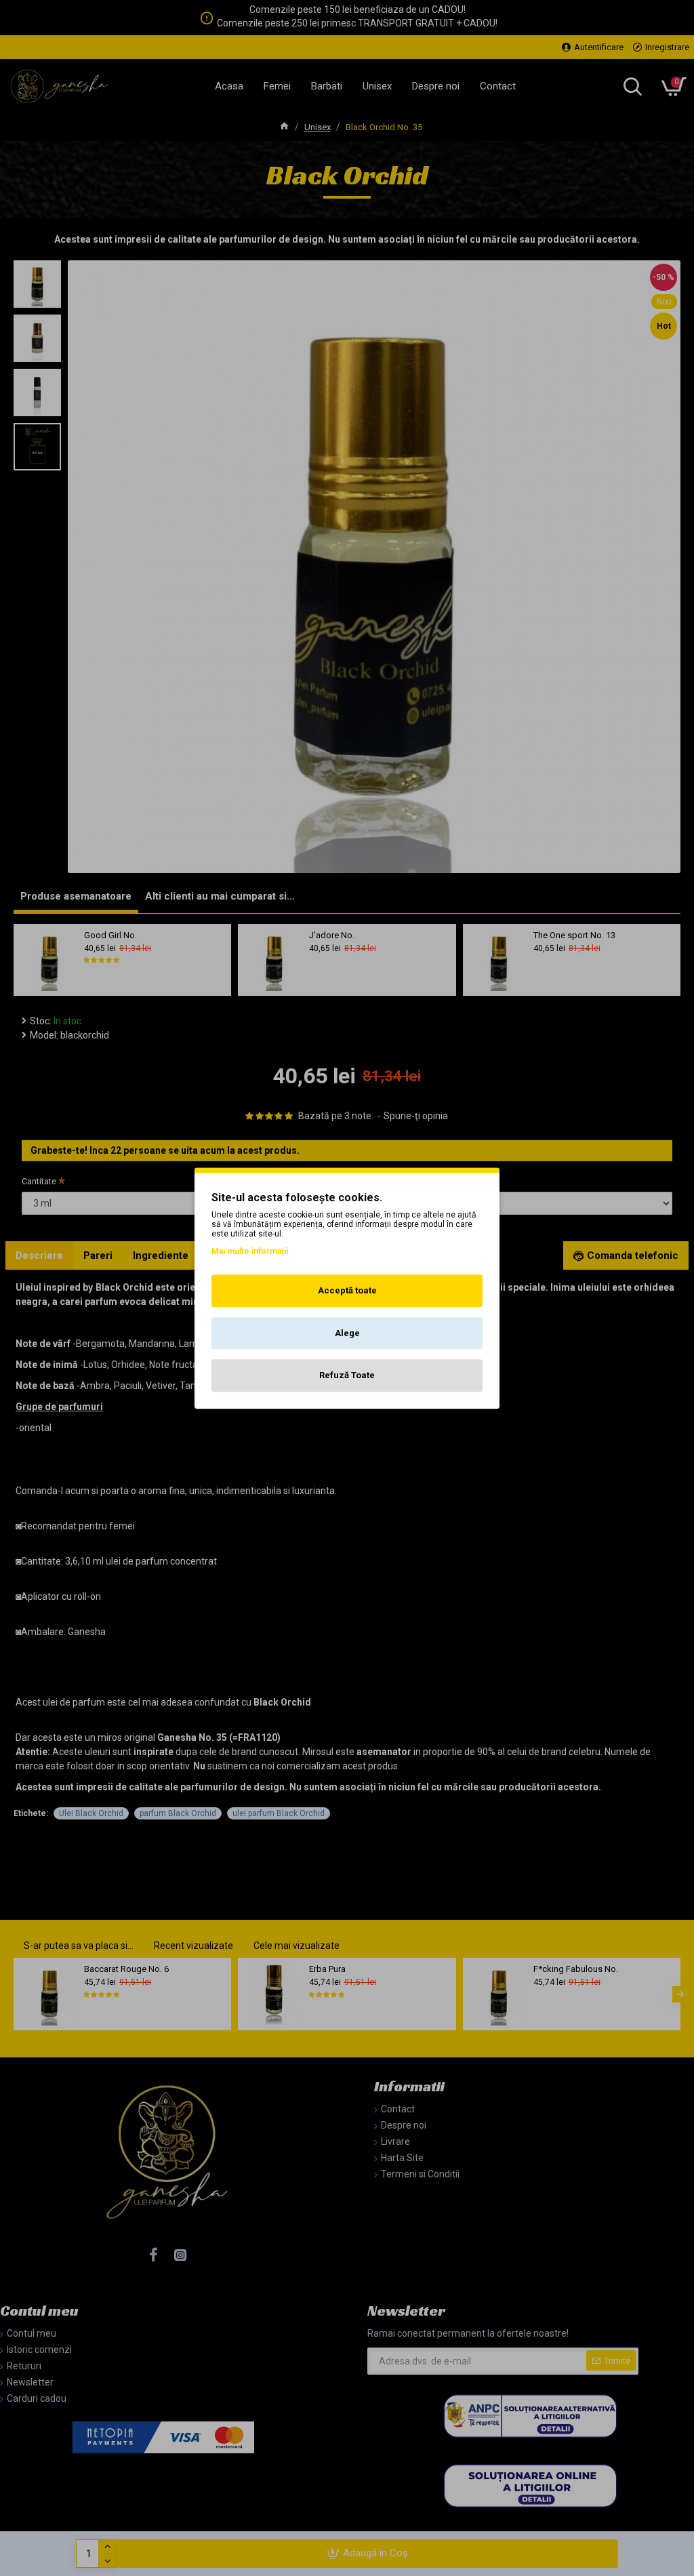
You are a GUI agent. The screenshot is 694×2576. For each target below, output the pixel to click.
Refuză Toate (347, 1375)
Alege (347, 1333)
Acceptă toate (347, 1290)
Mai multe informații (250, 1251)
